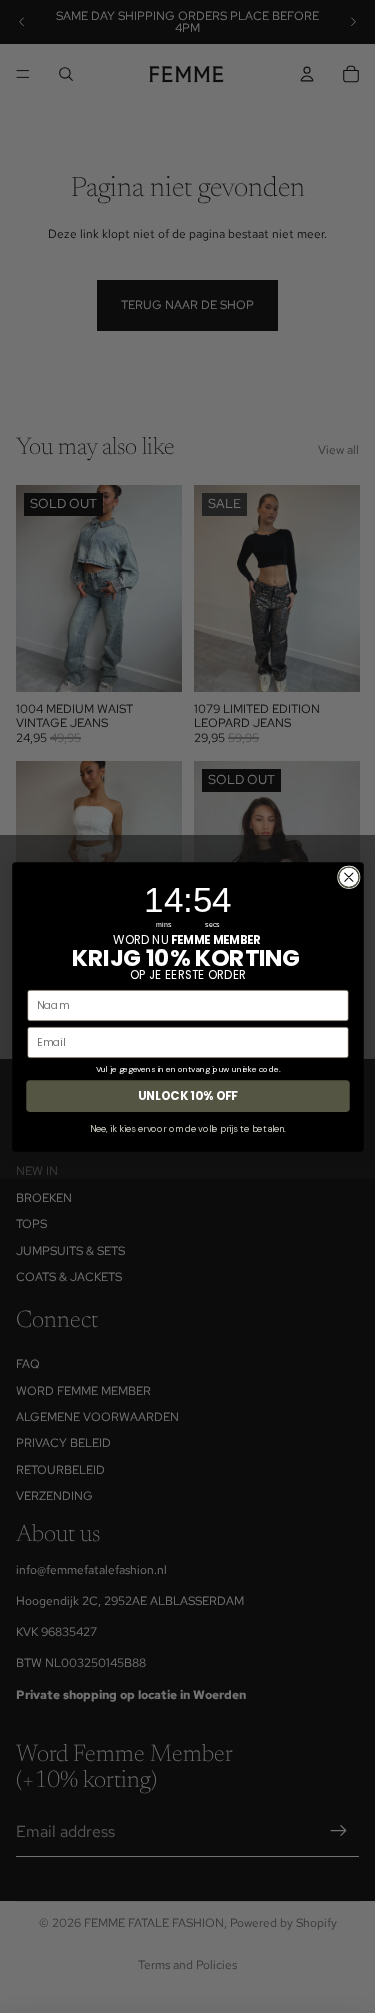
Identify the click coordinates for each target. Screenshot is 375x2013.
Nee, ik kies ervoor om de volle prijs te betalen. (187, 1128)
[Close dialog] (348, 876)
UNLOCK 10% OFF (188, 1095)
